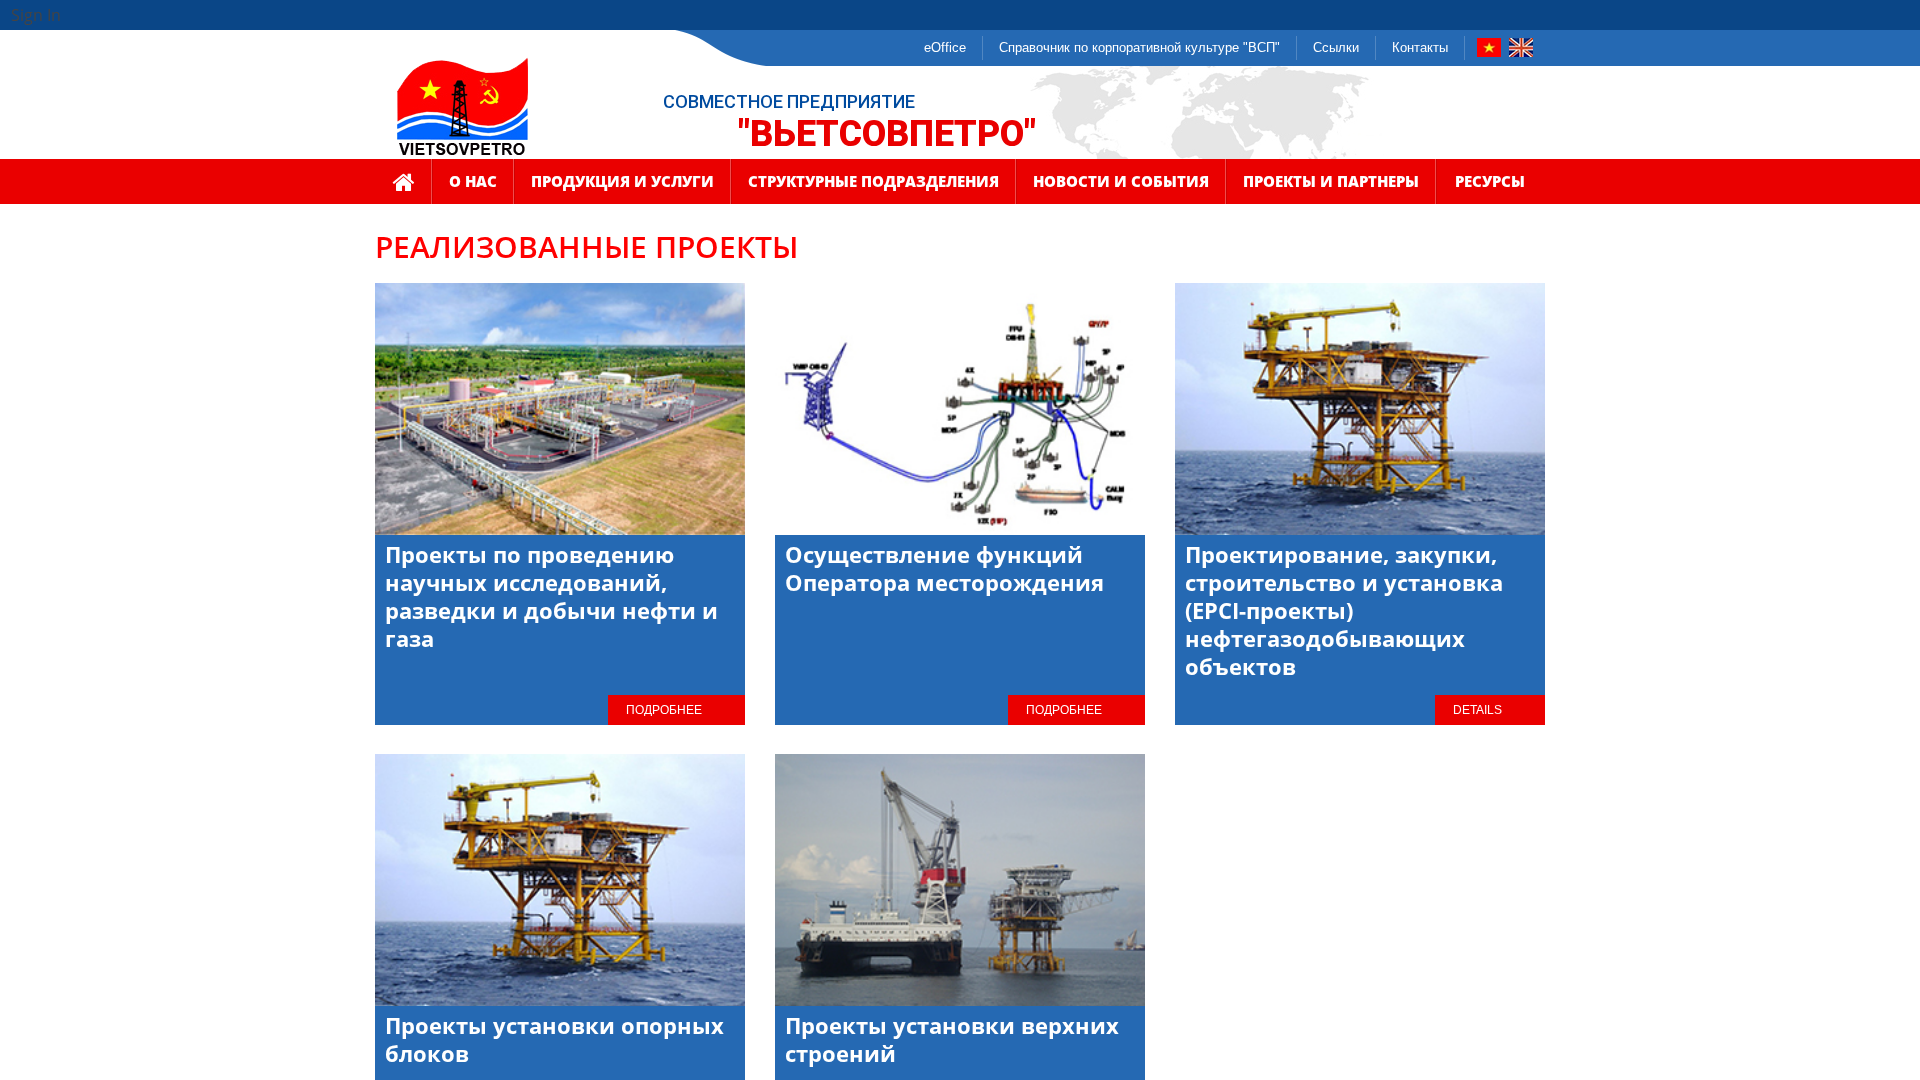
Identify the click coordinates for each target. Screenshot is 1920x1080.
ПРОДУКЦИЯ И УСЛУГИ (622, 181)
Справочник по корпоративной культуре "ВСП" (1139, 47)
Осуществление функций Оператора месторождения (944, 568)
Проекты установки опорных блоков (554, 1039)
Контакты (1420, 47)
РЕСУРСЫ (1490, 181)
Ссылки (1336, 47)
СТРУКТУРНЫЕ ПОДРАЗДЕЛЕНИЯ (873, 181)
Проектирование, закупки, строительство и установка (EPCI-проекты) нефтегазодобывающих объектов (1344, 610)
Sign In (36, 15)
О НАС (473, 181)
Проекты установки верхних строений (952, 1039)
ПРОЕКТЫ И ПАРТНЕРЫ (1331, 181)
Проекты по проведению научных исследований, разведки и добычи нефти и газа (551, 596)
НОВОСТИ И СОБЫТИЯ (1121, 181)
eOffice (945, 47)
